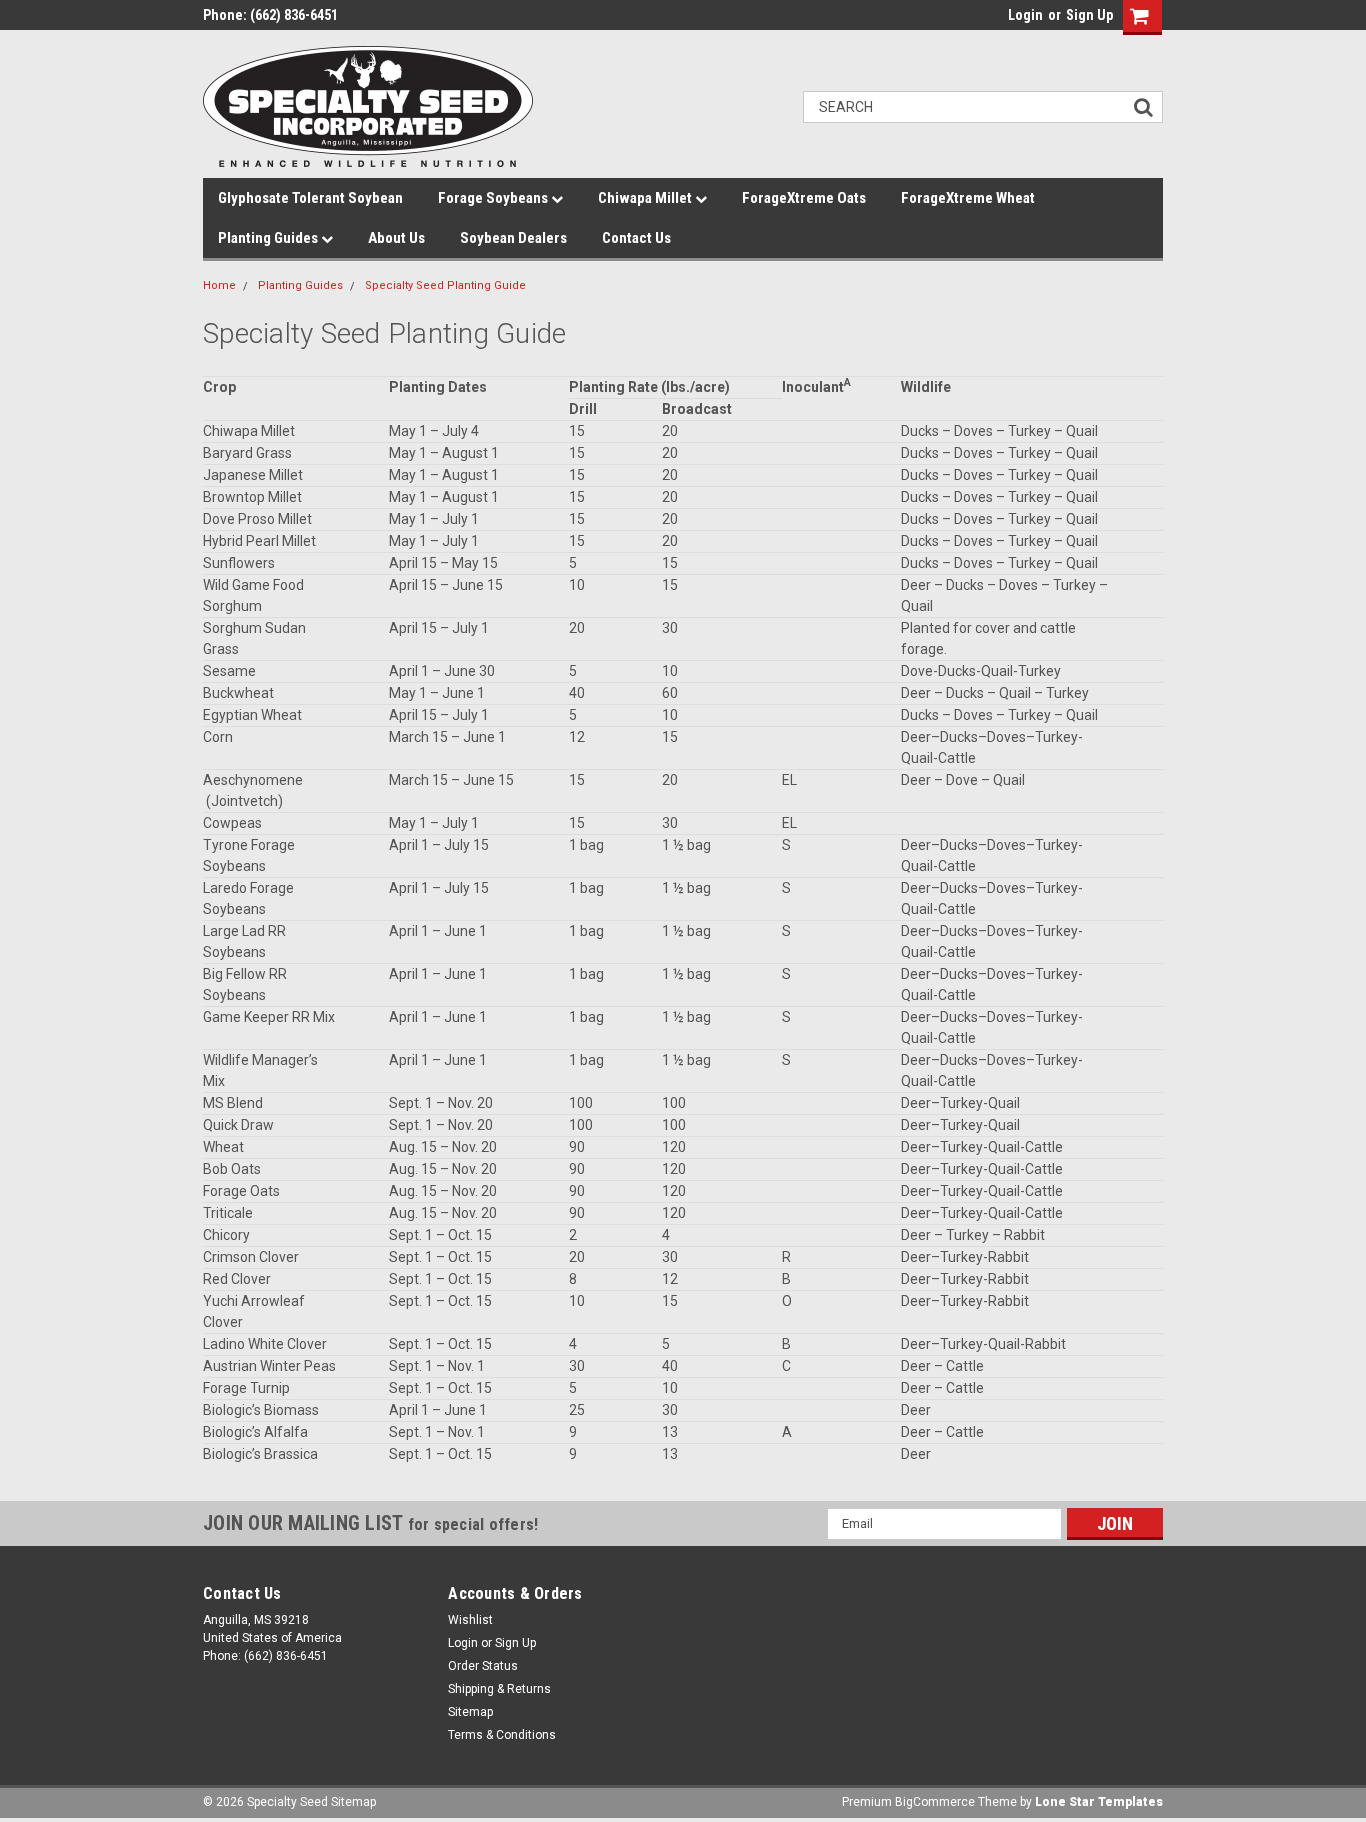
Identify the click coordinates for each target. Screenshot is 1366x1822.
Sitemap (470, 1712)
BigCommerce (935, 1802)
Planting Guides (269, 238)
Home (219, 285)
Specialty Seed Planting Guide (445, 285)
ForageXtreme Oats (804, 198)
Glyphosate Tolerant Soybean (310, 198)
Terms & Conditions (502, 1735)
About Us (396, 238)
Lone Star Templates (1099, 1802)
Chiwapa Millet (646, 198)
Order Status (483, 1666)
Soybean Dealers (513, 238)
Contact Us (636, 238)
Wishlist (470, 1620)
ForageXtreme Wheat (968, 198)
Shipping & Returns (499, 1689)
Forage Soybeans (494, 198)
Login (1025, 15)
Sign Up (1089, 15)
